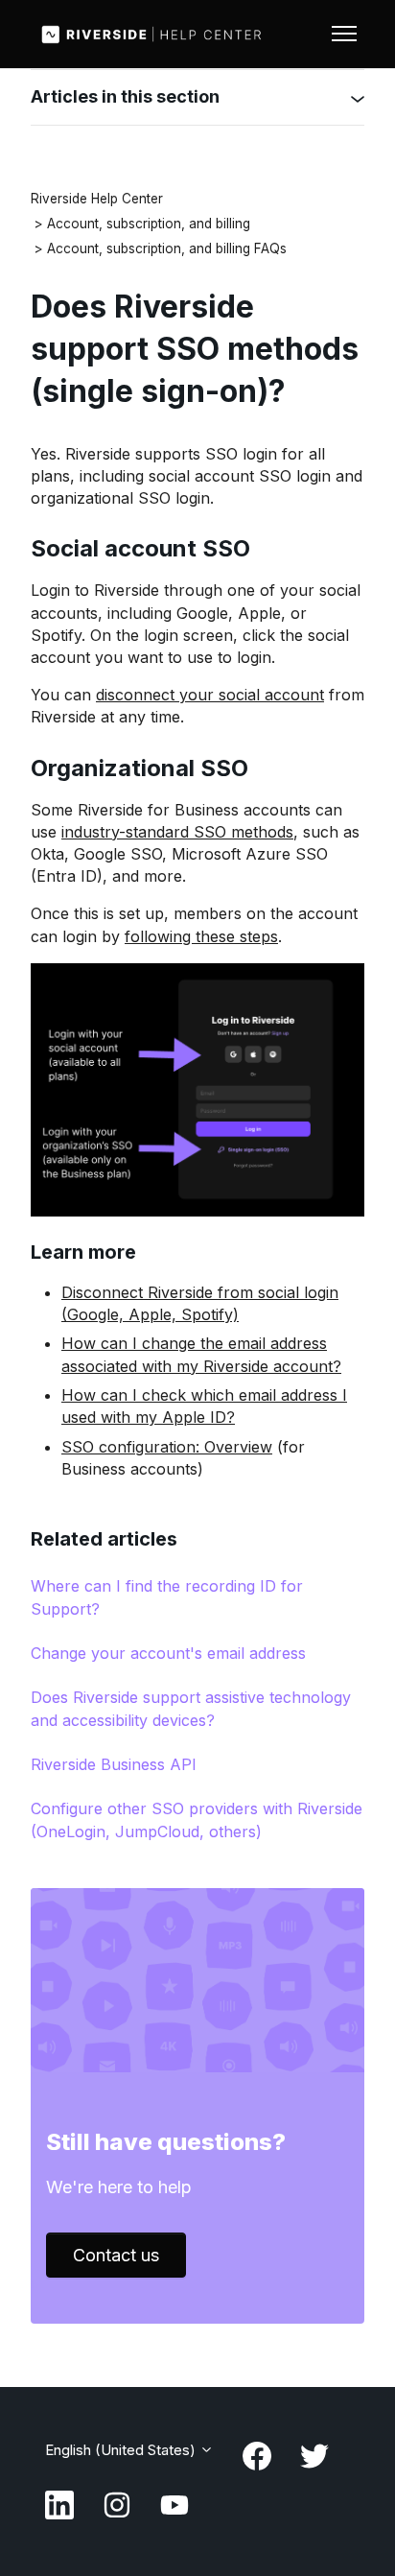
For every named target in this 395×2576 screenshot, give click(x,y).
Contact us (116, 2255)
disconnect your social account (210, 695)
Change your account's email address (168, 1653)
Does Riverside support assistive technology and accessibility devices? (191, 1708)
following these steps (201, 936)
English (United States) (122, 2450)
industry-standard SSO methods (177, 832)
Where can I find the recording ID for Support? (167, 1597)
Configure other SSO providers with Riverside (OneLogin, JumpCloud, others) (197, 1820)
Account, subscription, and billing (149, 224)
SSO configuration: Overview (167, 1447)
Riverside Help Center (97, 199)
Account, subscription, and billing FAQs (167, 248)
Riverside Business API (114, 1764)
